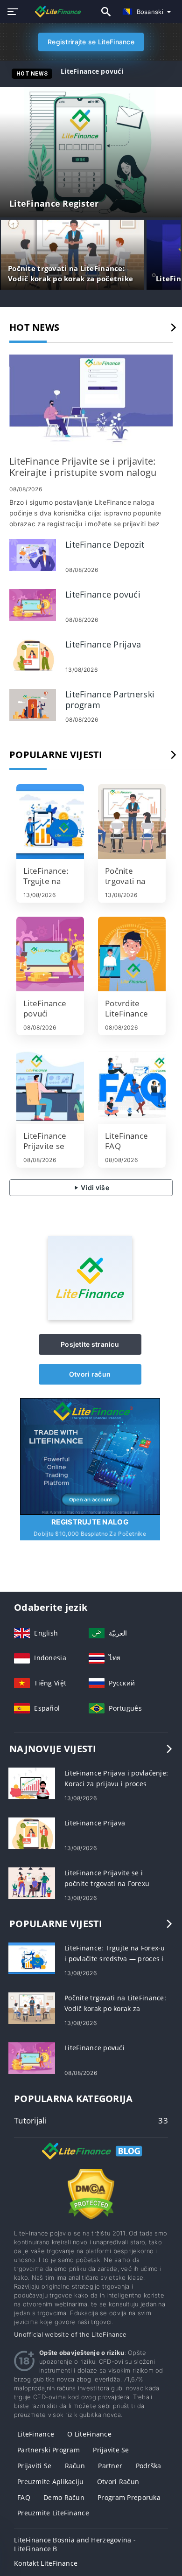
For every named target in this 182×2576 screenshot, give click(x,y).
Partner (110, 2466)
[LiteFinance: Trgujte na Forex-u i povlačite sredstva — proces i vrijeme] (50, 822)
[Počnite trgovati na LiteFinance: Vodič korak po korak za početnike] (132, 822)
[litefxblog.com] (53, 11)
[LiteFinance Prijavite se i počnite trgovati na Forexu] (32, 1882)
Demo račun (64, 2497)
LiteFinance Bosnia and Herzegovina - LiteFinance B (75, 2544)
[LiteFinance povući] (33, 604)
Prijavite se (111, 2450)
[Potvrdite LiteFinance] (132, 954)
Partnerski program (49, 2450)
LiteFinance (36, 2434)
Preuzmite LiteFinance (53, 2513)
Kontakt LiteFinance (46, 2563)
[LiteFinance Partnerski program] (33, 704)
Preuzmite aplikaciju (51, 2482)
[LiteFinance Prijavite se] (50, 1086)
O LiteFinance (89, 2434)
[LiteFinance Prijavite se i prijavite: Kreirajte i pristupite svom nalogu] (91, 401)
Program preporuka (129, 2497)
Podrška (149, 2466)
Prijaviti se (34, 2466)
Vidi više (94, 1187)
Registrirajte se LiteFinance (91, 42)
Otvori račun (90, 1374)
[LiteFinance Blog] (91, 2159)
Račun (75, 2466)
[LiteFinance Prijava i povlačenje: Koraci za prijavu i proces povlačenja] (32, 1782)
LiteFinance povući (92, 71)
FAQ (24, 2497)
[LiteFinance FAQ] (132, 1086)
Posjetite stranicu (90, 1344)
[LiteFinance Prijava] (33, 654)
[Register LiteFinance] (90, 1455)
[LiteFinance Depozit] (33, 554)
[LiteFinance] (90, 1317)
